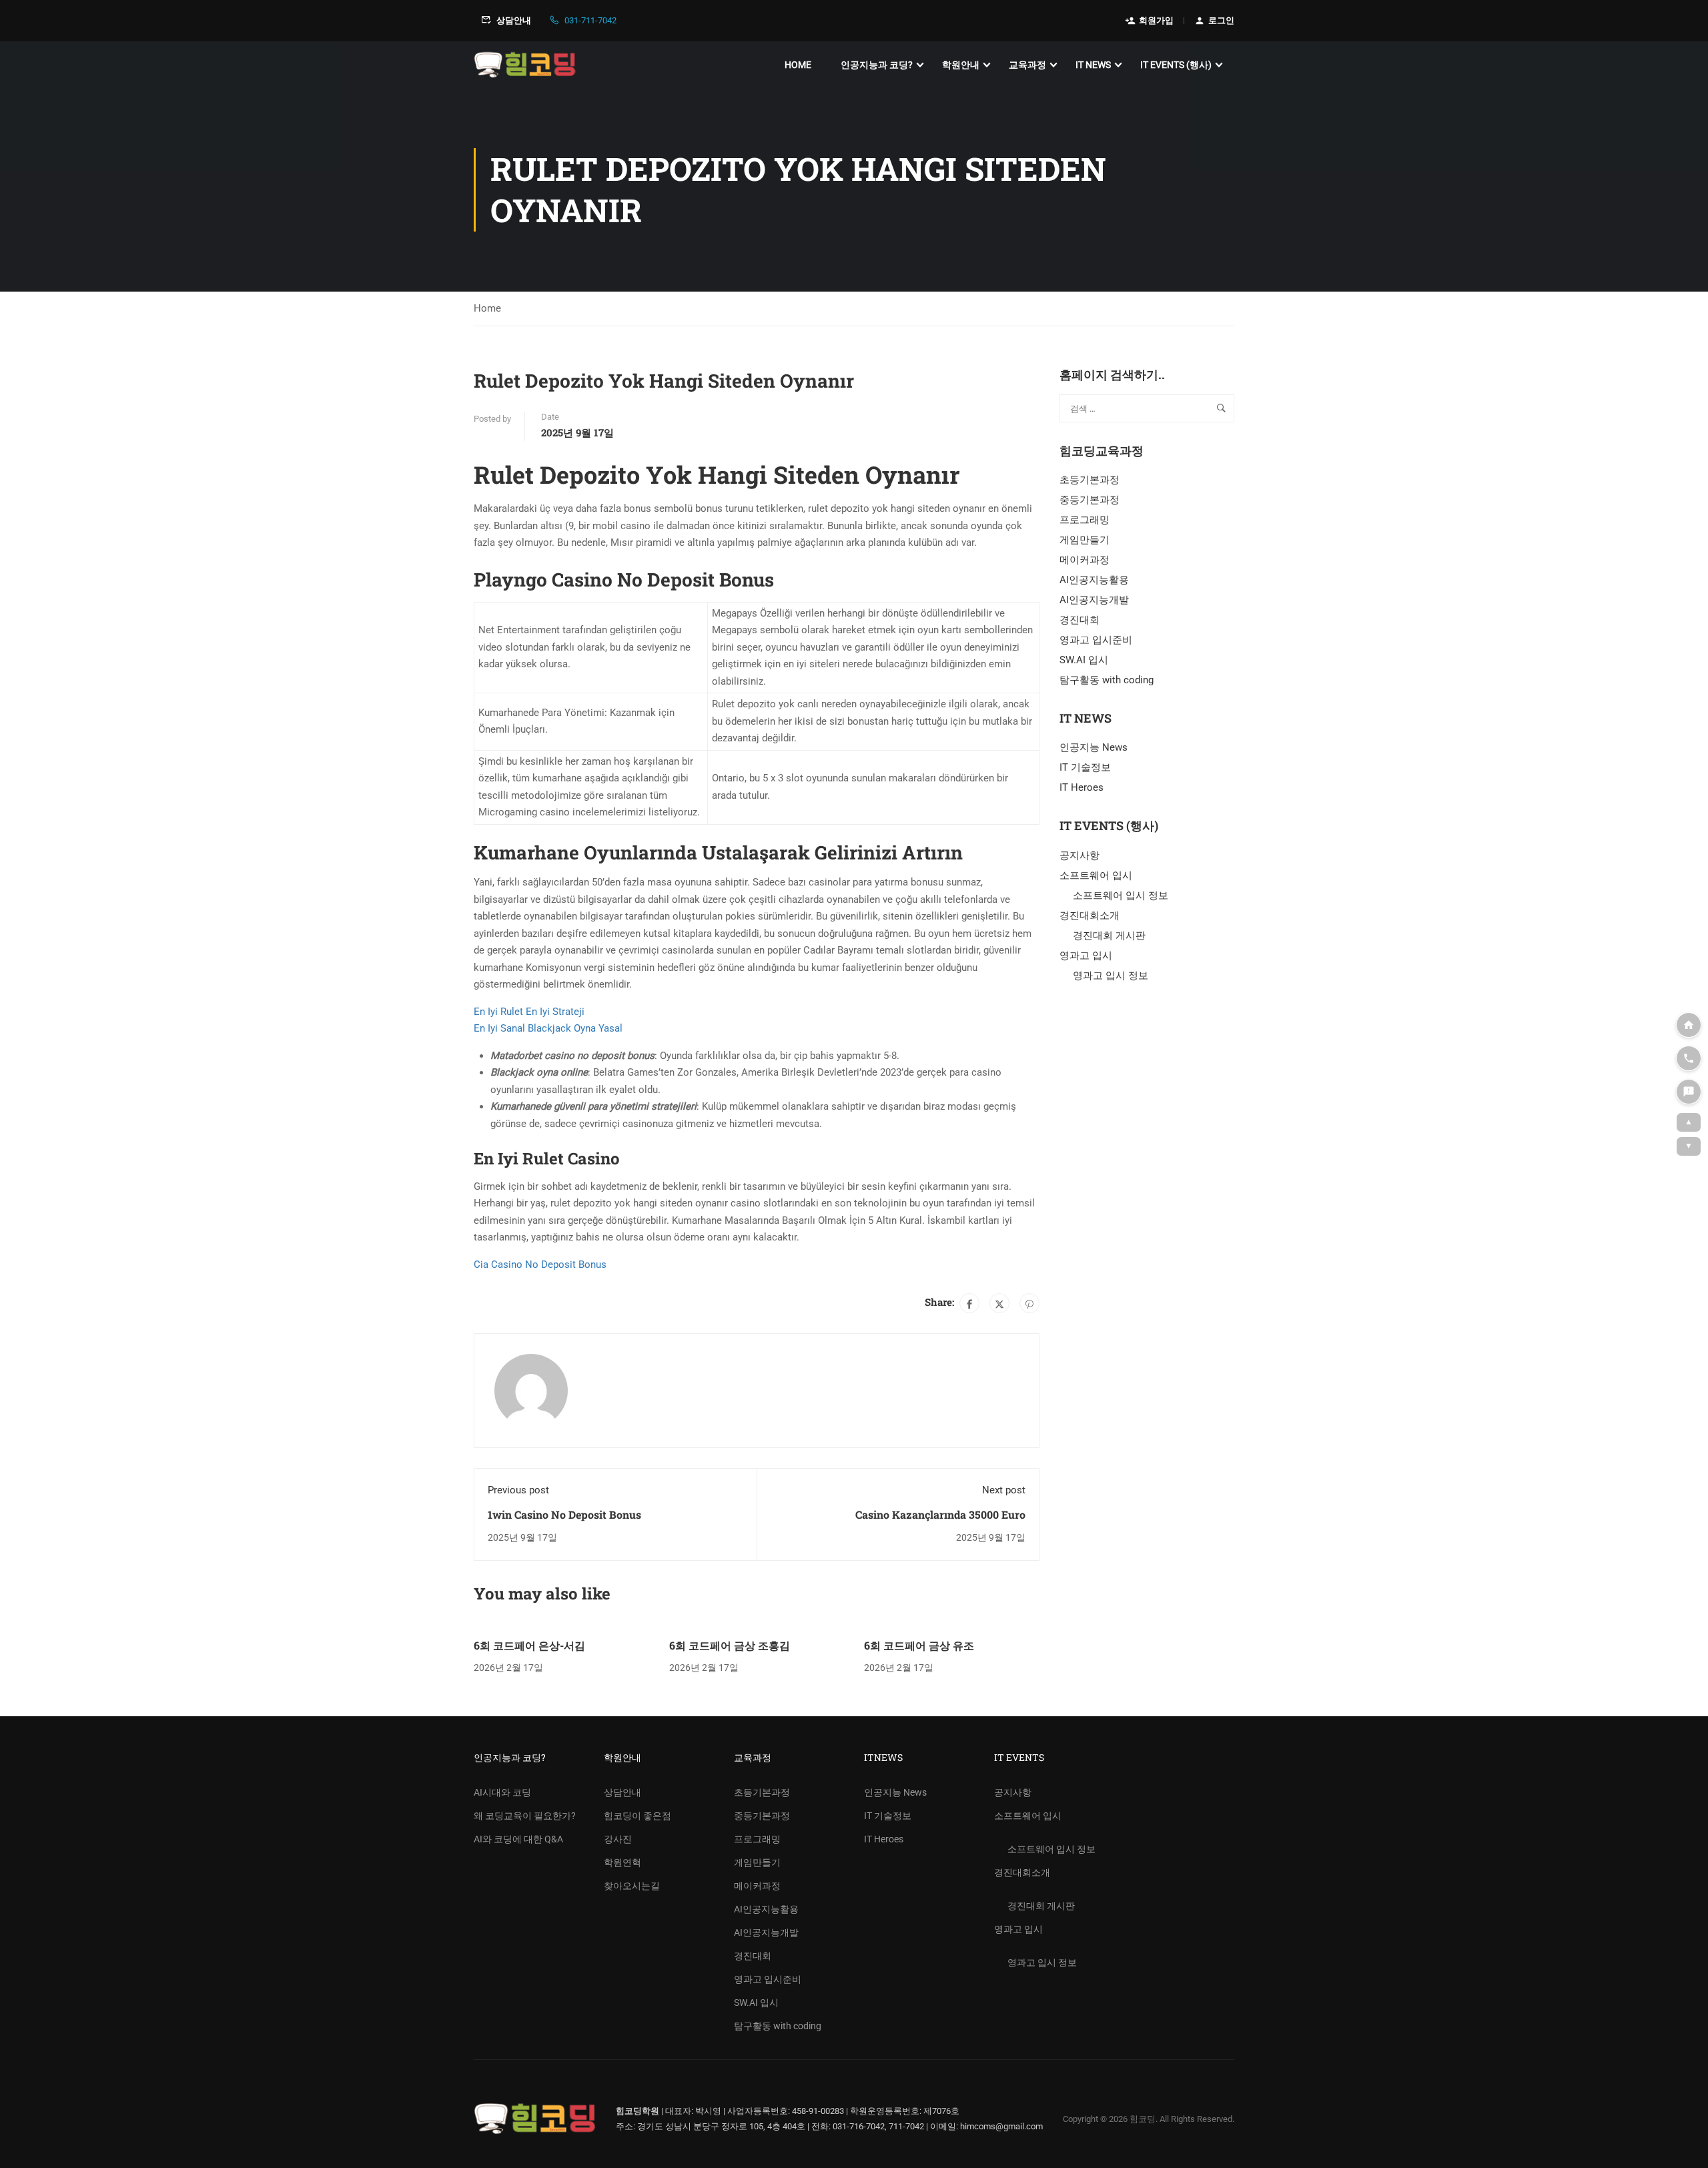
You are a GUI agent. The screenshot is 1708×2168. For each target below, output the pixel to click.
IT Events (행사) (1176, 65)
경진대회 (1080, 620)
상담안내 (514, 20)
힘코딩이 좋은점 (637, 1816)
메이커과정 (1085, 560)
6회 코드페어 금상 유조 (919, 1645)
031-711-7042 (590, 20)
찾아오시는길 (632, 1886)
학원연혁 (622, 1862)
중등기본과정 (1090, 500)
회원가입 (1156, 20)
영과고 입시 (1086, 956)
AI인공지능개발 (1094, 600)
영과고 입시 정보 (1111, 976)
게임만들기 (1085, 540)
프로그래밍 (1085, 520)
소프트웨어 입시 (1096, 875)
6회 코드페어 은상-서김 (529, 1645)
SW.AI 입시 (1084, 660)
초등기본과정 (1090, 480)
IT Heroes (1082, 787)
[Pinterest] (1029, 1303)
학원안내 (961, 65)
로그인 (1221, 20)
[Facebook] (969, 1303)
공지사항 (1080, 855)
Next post (1004, 1490)
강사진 (618, 1839)
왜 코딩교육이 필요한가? (525, 1816)
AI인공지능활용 (1094, 580)
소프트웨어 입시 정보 (1121, 895)
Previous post (518, 1490)
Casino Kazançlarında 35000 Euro (940, 1514)
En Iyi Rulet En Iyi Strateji (529, 1012)
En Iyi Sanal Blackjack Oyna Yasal (548, 1028)
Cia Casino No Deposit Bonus (540, 1264)
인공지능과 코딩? (877, 65)
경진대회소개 (1090, 916)
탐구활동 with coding (1107, 680)
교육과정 (1027, 65)
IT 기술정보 (1085, 767)
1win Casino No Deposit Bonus (564, 1514)
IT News (1093, 65)
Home (798, 65)
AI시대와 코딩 (502, 1792)
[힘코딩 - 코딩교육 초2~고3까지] (525, 65)
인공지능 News (1094, 747)
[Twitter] (999, 1303)
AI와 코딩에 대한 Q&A (518, 1839)
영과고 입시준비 (1096, 640)
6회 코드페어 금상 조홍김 (730, 1645)
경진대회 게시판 (1109, 936)
